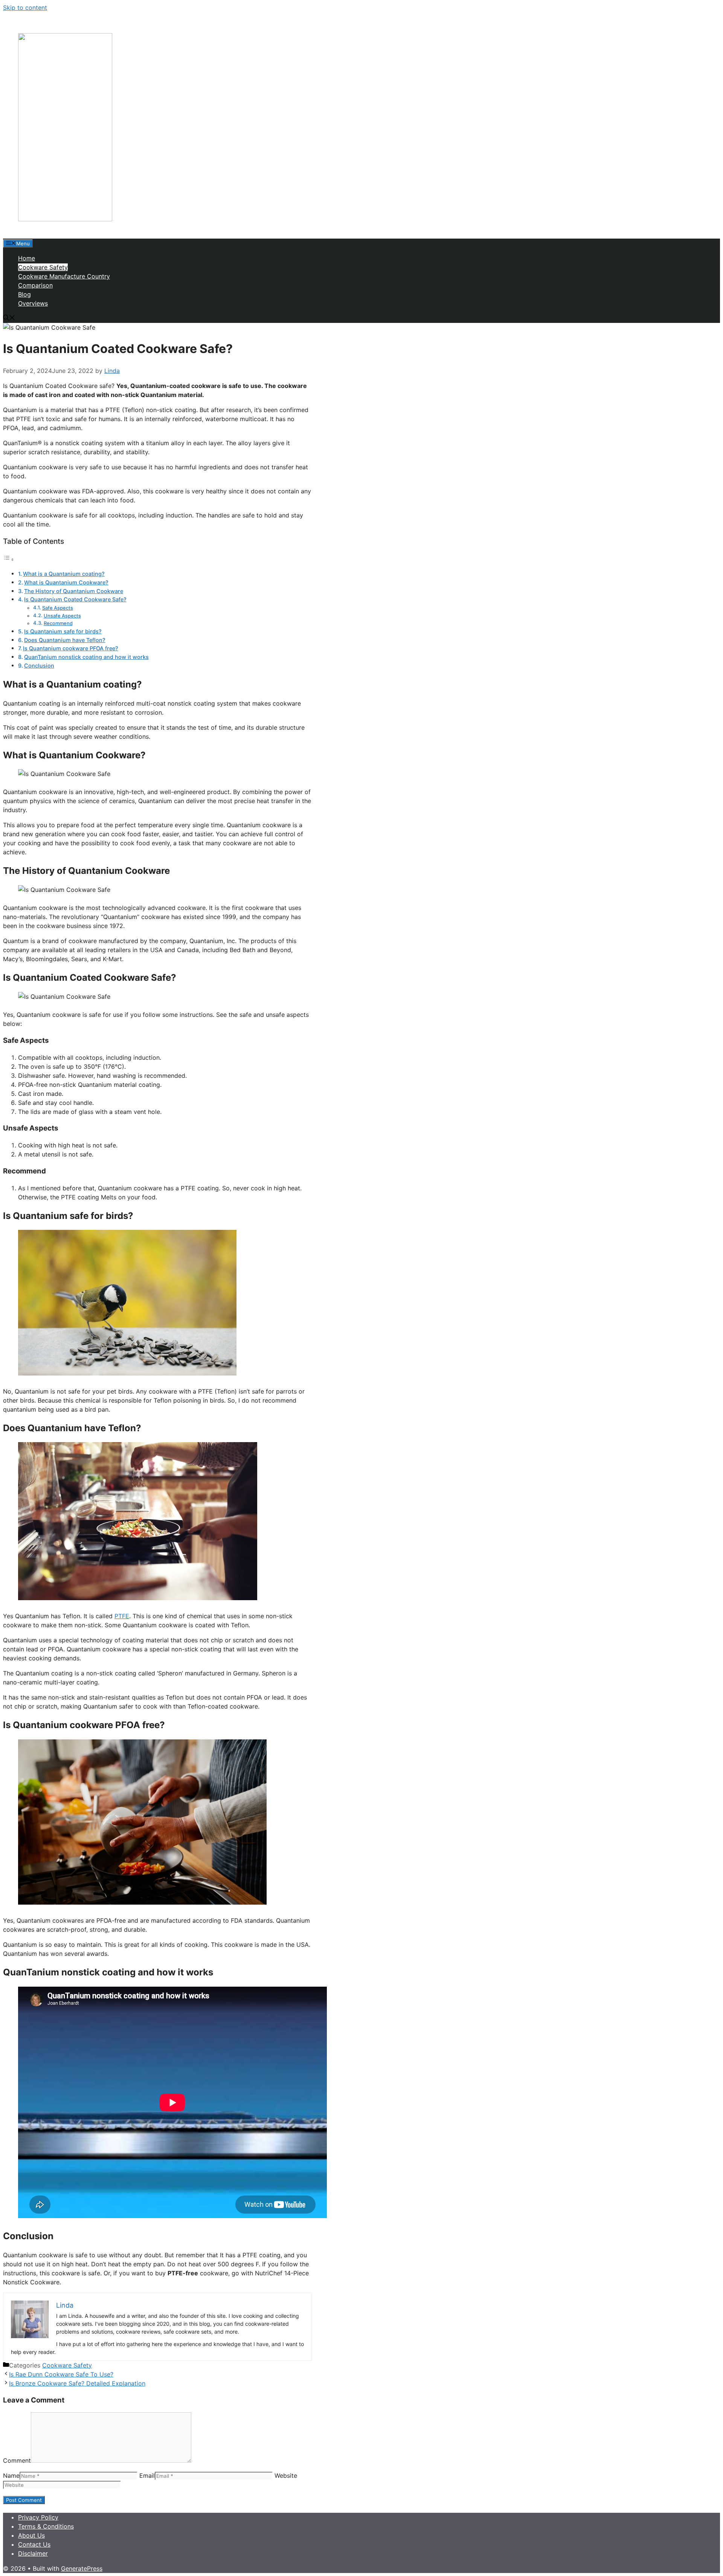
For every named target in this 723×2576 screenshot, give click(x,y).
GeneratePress (82, 2568)
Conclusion (39, 666)
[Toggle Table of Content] (9, 559)
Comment (17, 2460)
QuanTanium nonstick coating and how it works (86, 657)
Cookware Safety (43, 267)
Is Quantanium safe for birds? (63, 631)
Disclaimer (33, 2553)
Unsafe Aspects (62, 616)
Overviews (33, 303)
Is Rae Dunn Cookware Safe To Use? (61, 2374)
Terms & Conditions (46, 2526)
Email (147, 2476)
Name (11, 2476)
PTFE (122, 1616)
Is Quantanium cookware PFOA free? (71, 648)
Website (286, 2476)
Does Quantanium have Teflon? (65, 640)
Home (27, 258)
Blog (24, 294)
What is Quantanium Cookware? (66, 582)
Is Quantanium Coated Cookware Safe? (75, 599)
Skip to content (25, 8)
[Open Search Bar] (9, 318)
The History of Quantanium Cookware (74, 591)
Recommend (58, 623)
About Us (31, 2535)
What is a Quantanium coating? (64, 574)
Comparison (35, 285)
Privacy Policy (38, 2517)
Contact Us (34, 2544)
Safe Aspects (58, 608)
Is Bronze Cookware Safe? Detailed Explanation (77, 2383)
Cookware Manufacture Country (64, 276)
